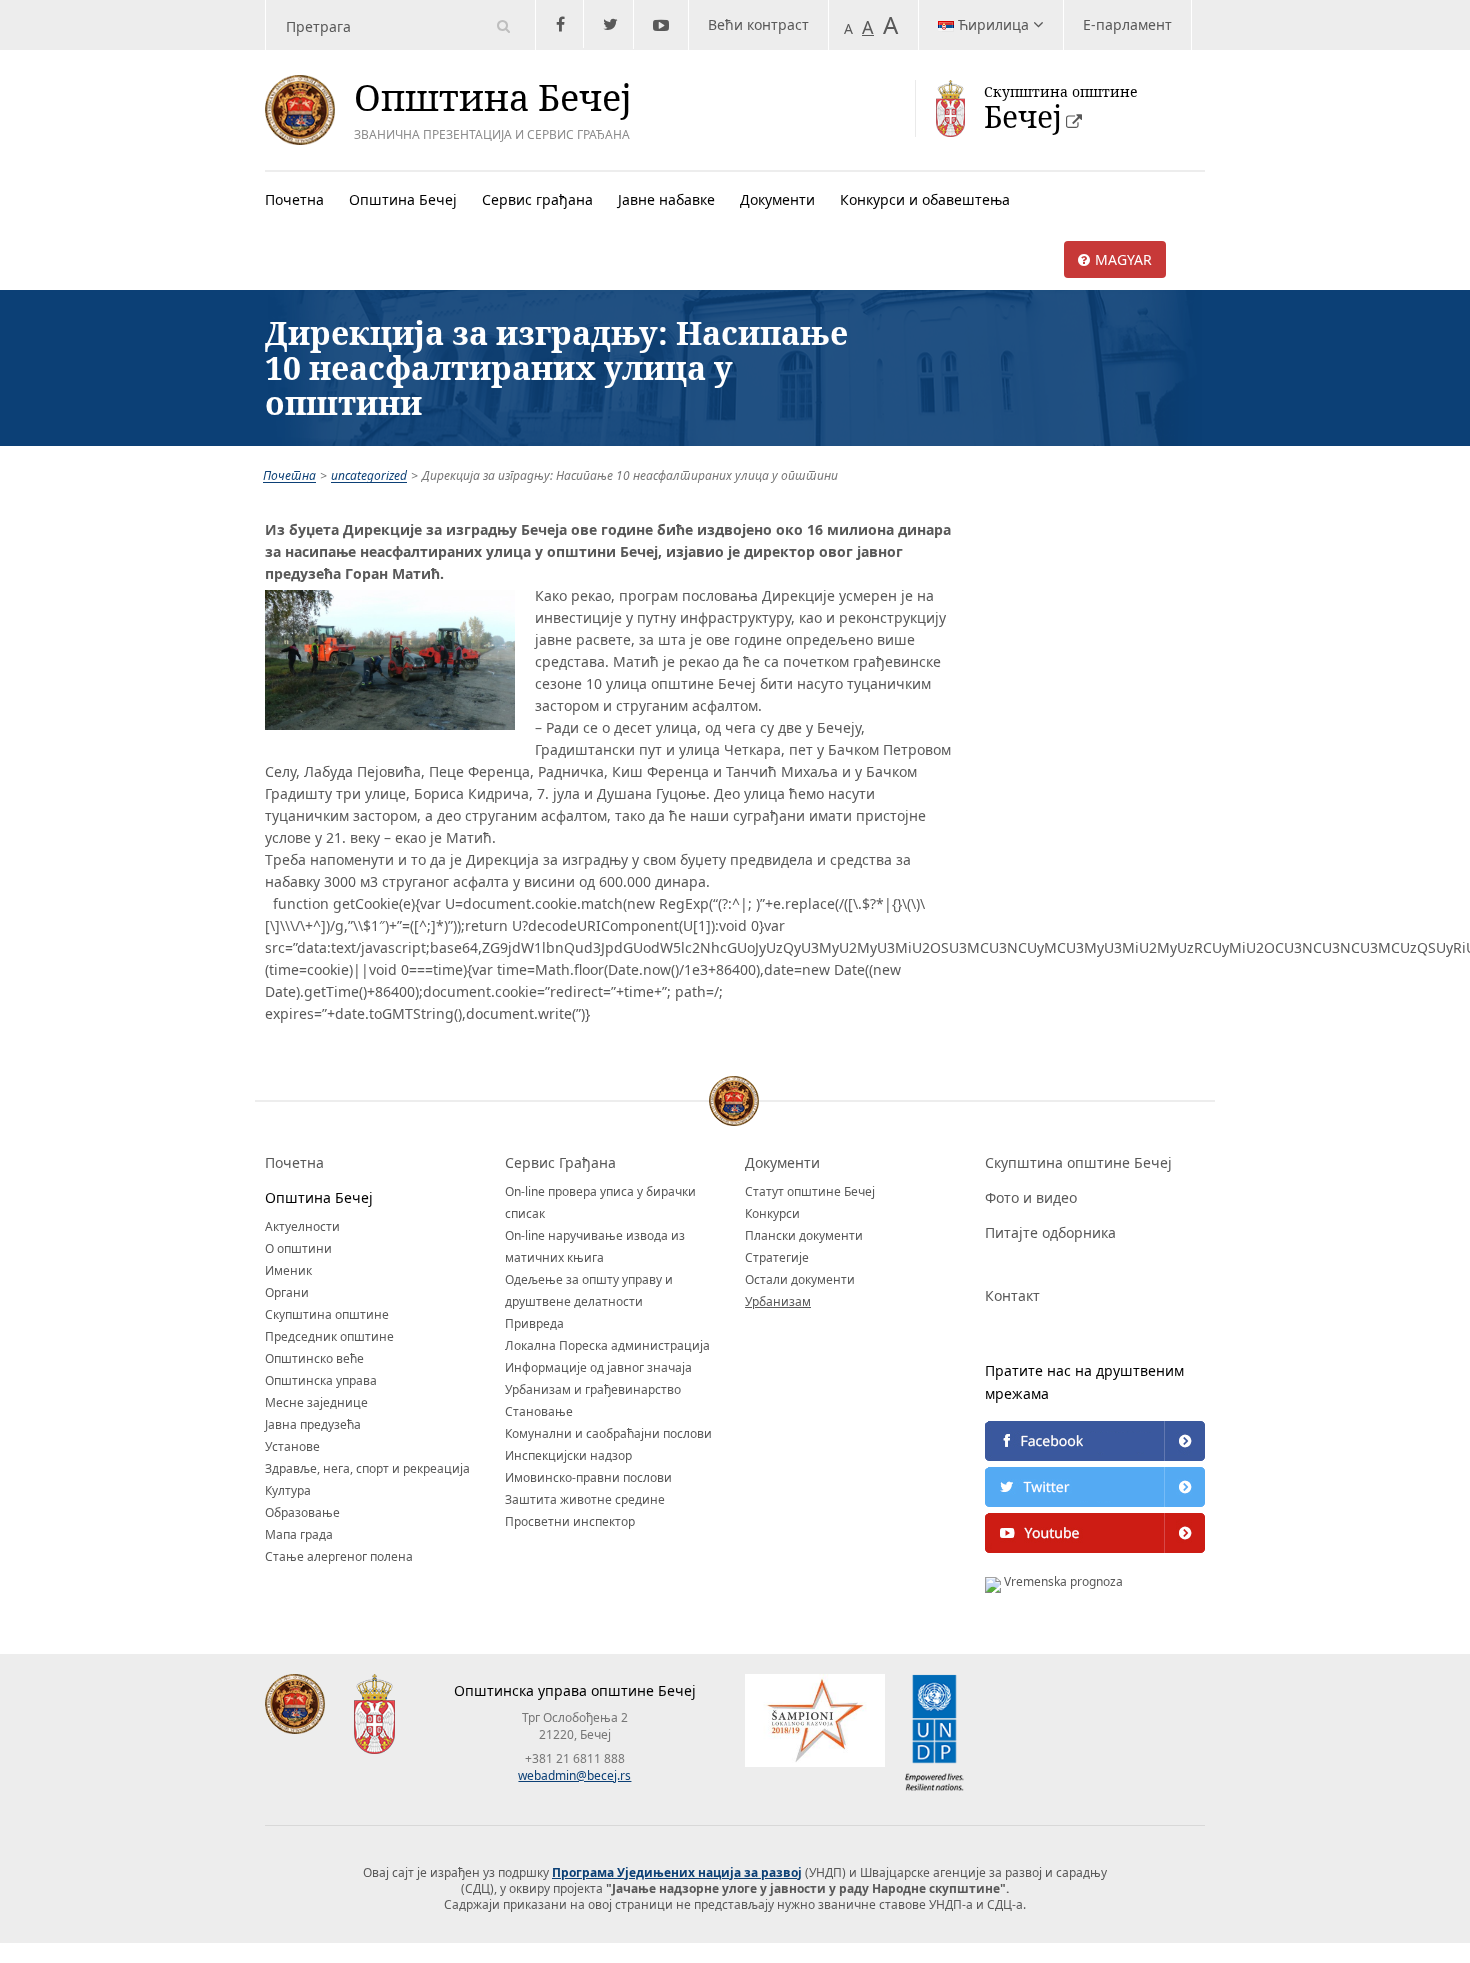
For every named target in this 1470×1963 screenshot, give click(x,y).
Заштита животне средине (585, 1499)
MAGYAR (1123, 259)
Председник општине (329, 1336)
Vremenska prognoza (1062, 1581)
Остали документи (800, 1279)
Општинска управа (321, 1380)
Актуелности (302, 1226)
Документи (777, 199)
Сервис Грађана (560, 1162)
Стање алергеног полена (339, 1556)
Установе (292, 1446)
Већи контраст (758, 24)
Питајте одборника (1050, 1232)
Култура (288, 1490)
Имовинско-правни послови (588, 1477)
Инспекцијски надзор (568, 1455)
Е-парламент (1127, 24)
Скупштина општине (327, 1314)
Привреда (534, 1323)
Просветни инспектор (570, 1521)
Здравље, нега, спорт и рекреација (367, 1468)
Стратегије (777, 1257)
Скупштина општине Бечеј (1078, 1162)
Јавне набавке (666, 199)
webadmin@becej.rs (574, 1775)
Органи (287, 1292)
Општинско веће (314, 1358)
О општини (298, 1248)
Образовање (302, 1512)
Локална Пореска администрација (607, 1345)
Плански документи (804, 1235)
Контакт (1012, 1295)
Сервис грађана (537, 199)
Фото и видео (1031, 1197)
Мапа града (299, 1534)
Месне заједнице (316, 1402)
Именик (288, 1270)
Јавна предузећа (313, 1424)
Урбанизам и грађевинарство (593, 1389)
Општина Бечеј (403, 199)
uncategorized (369, 475)
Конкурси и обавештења (925, 199)
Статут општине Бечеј (810, 1191)
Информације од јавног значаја (598, 1367)
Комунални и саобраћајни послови (608, 1433)
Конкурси (772, 1213)
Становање (539, 1411)
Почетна (294, 199)
